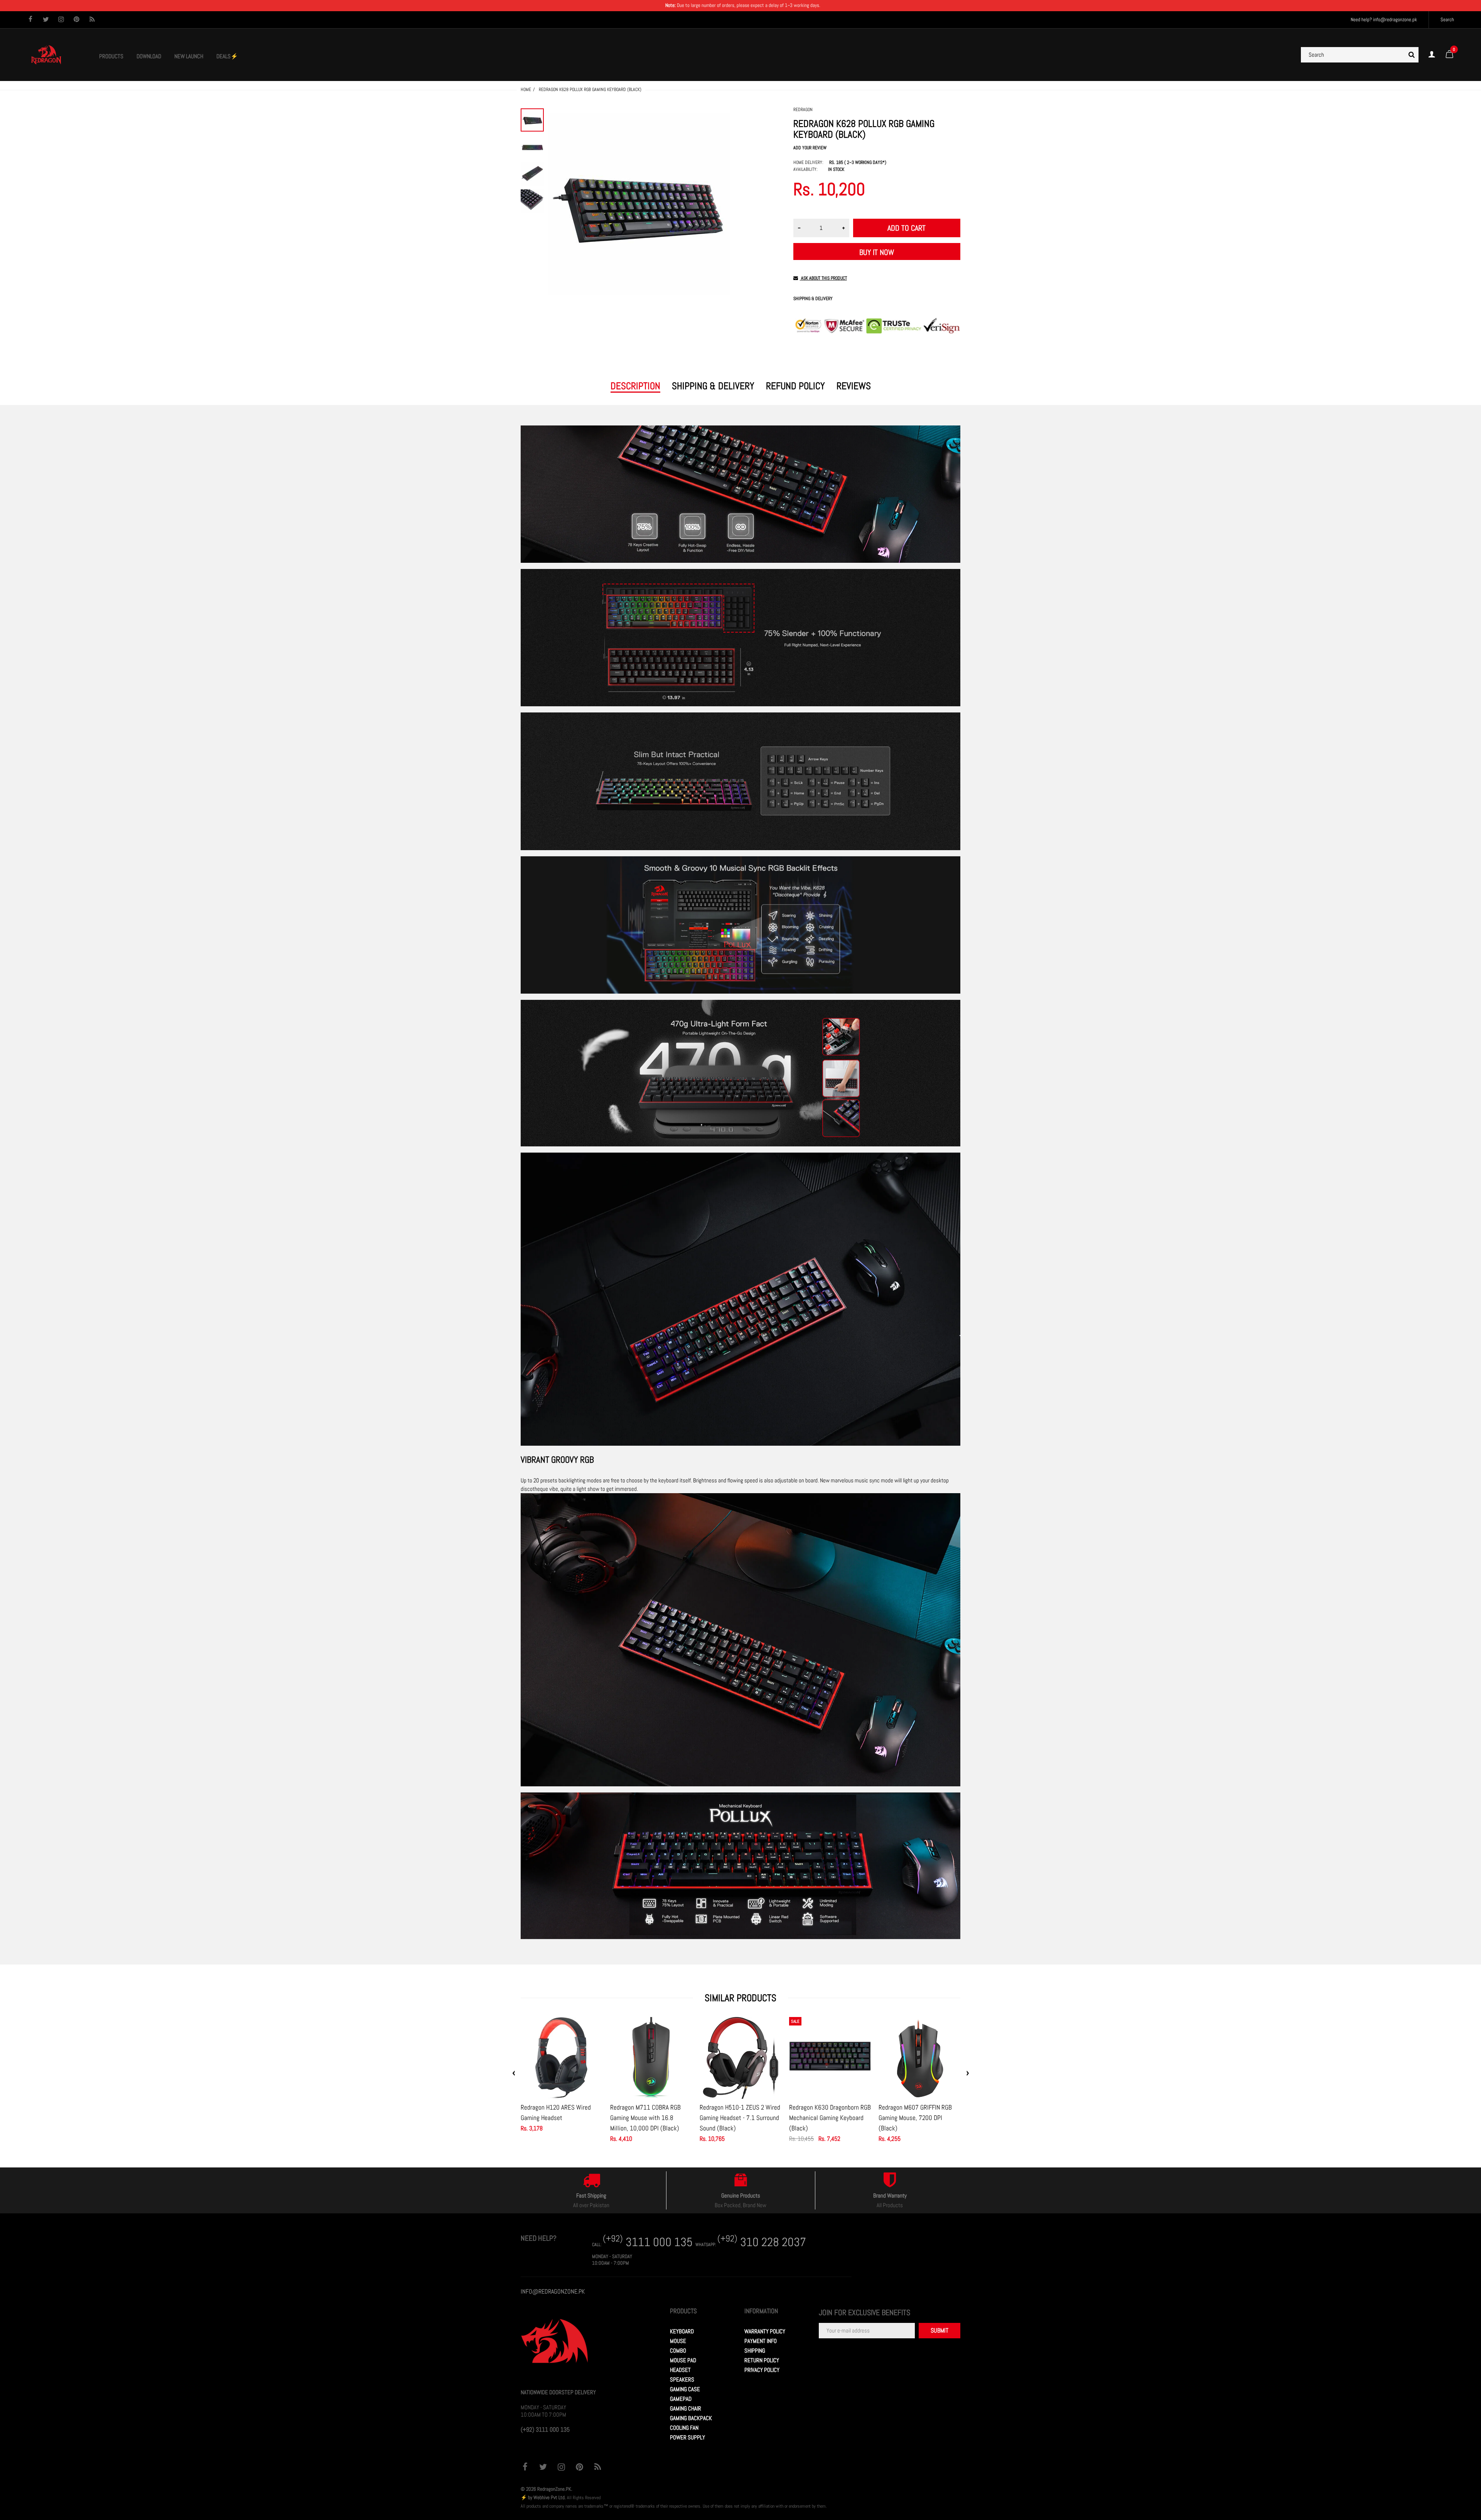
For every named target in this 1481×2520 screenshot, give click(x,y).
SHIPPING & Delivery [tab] (713, 386)
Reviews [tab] (854, 386)
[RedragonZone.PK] (46, 54)
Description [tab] (635, 386)
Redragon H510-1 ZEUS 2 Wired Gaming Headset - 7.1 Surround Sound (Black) (740, 2118)
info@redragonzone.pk (1395, 19)
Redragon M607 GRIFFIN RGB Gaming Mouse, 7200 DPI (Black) (915, 2118)
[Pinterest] (77, 20)
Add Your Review (810, 148)
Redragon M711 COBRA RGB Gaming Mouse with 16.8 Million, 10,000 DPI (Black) (645, 2118)
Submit (940, 2330)
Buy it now (877, 252)
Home (526, 89)
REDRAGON (803, 110)
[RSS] (92, 20)
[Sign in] (1432, 55)
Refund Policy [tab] (795, 386)
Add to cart (907, 228)
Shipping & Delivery (813, 299)
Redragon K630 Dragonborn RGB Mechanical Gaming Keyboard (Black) (830, 2118)
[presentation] (514, 2073)
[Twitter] (46, 20)
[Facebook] (30, 20)
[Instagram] (61, 20)
